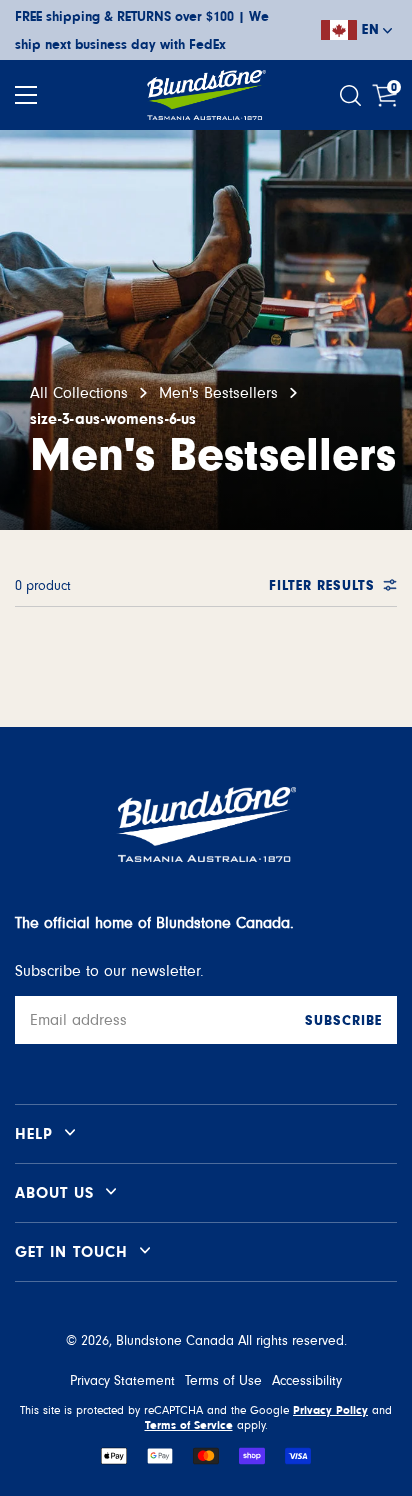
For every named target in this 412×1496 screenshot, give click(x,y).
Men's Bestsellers (218, 393)
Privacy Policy (330, 1410)
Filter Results (322, 586)
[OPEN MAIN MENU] (26, 95)
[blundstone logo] (206, 95)
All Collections (79, 393)
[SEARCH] (353, 95)
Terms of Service (189, 1425)
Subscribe (343, 1021)
